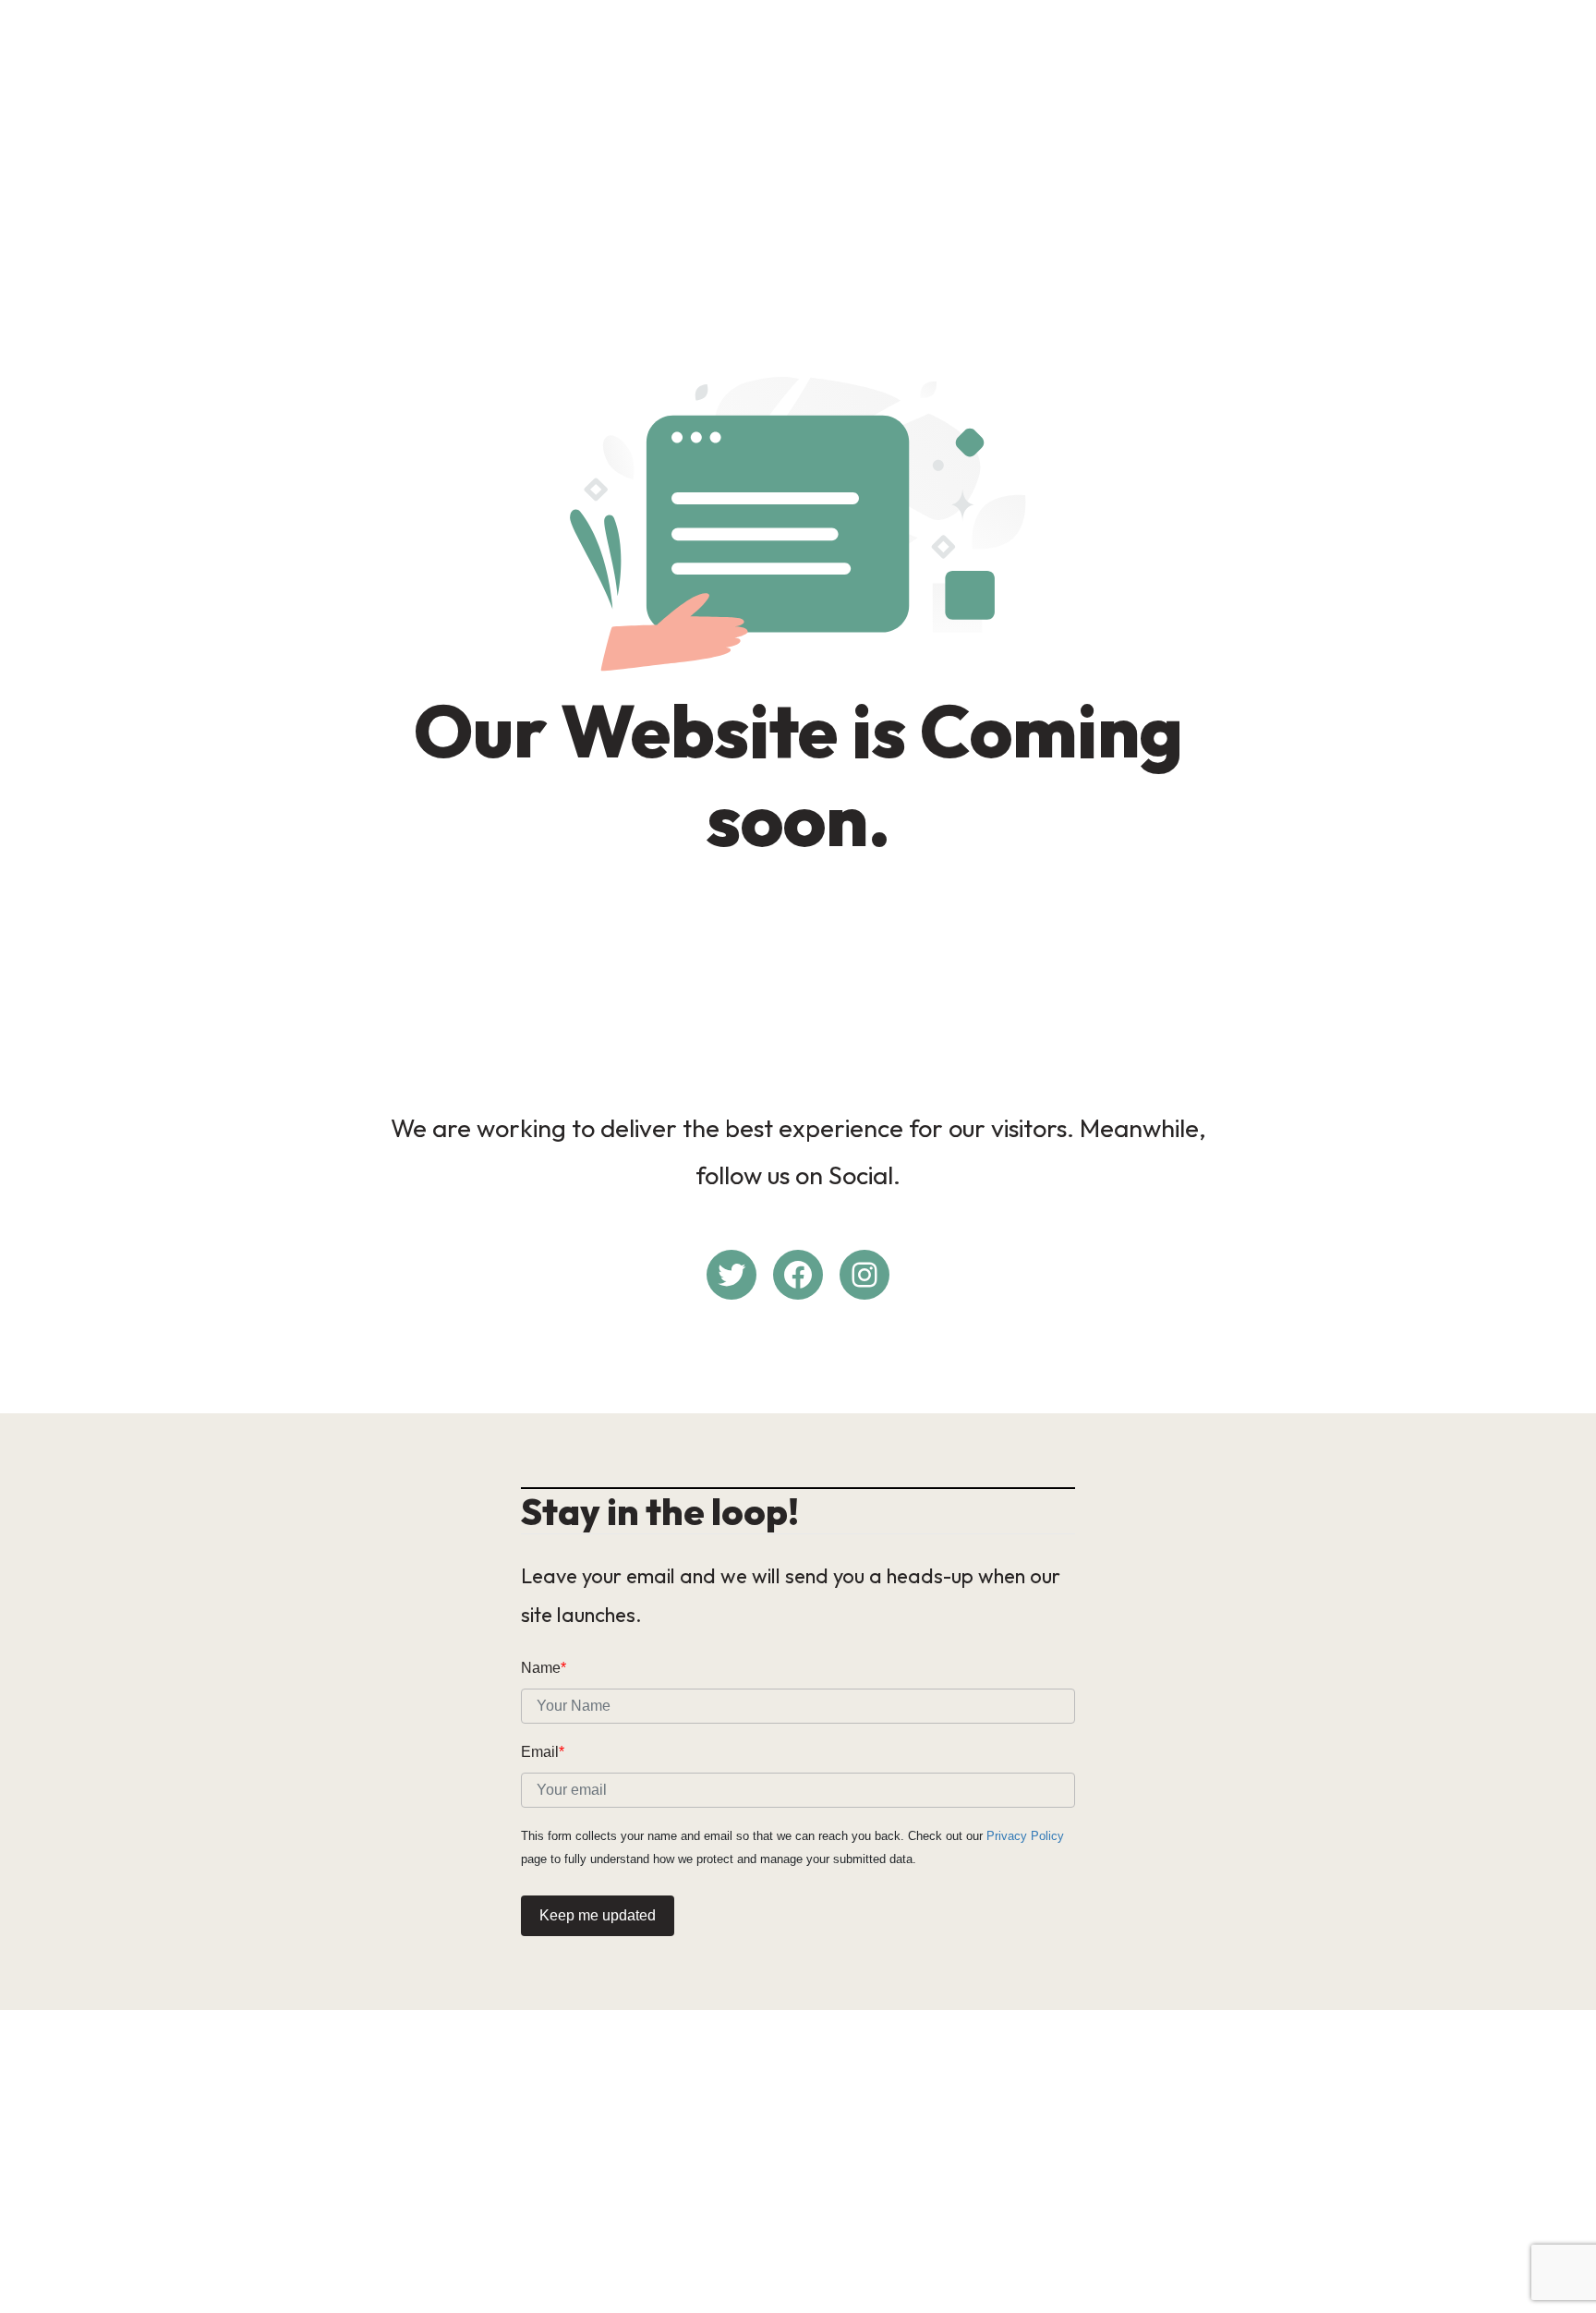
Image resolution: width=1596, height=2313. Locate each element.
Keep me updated (598, 1915)
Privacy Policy (1025, 1836)
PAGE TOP (1542, 2228)
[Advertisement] (798, 144)
